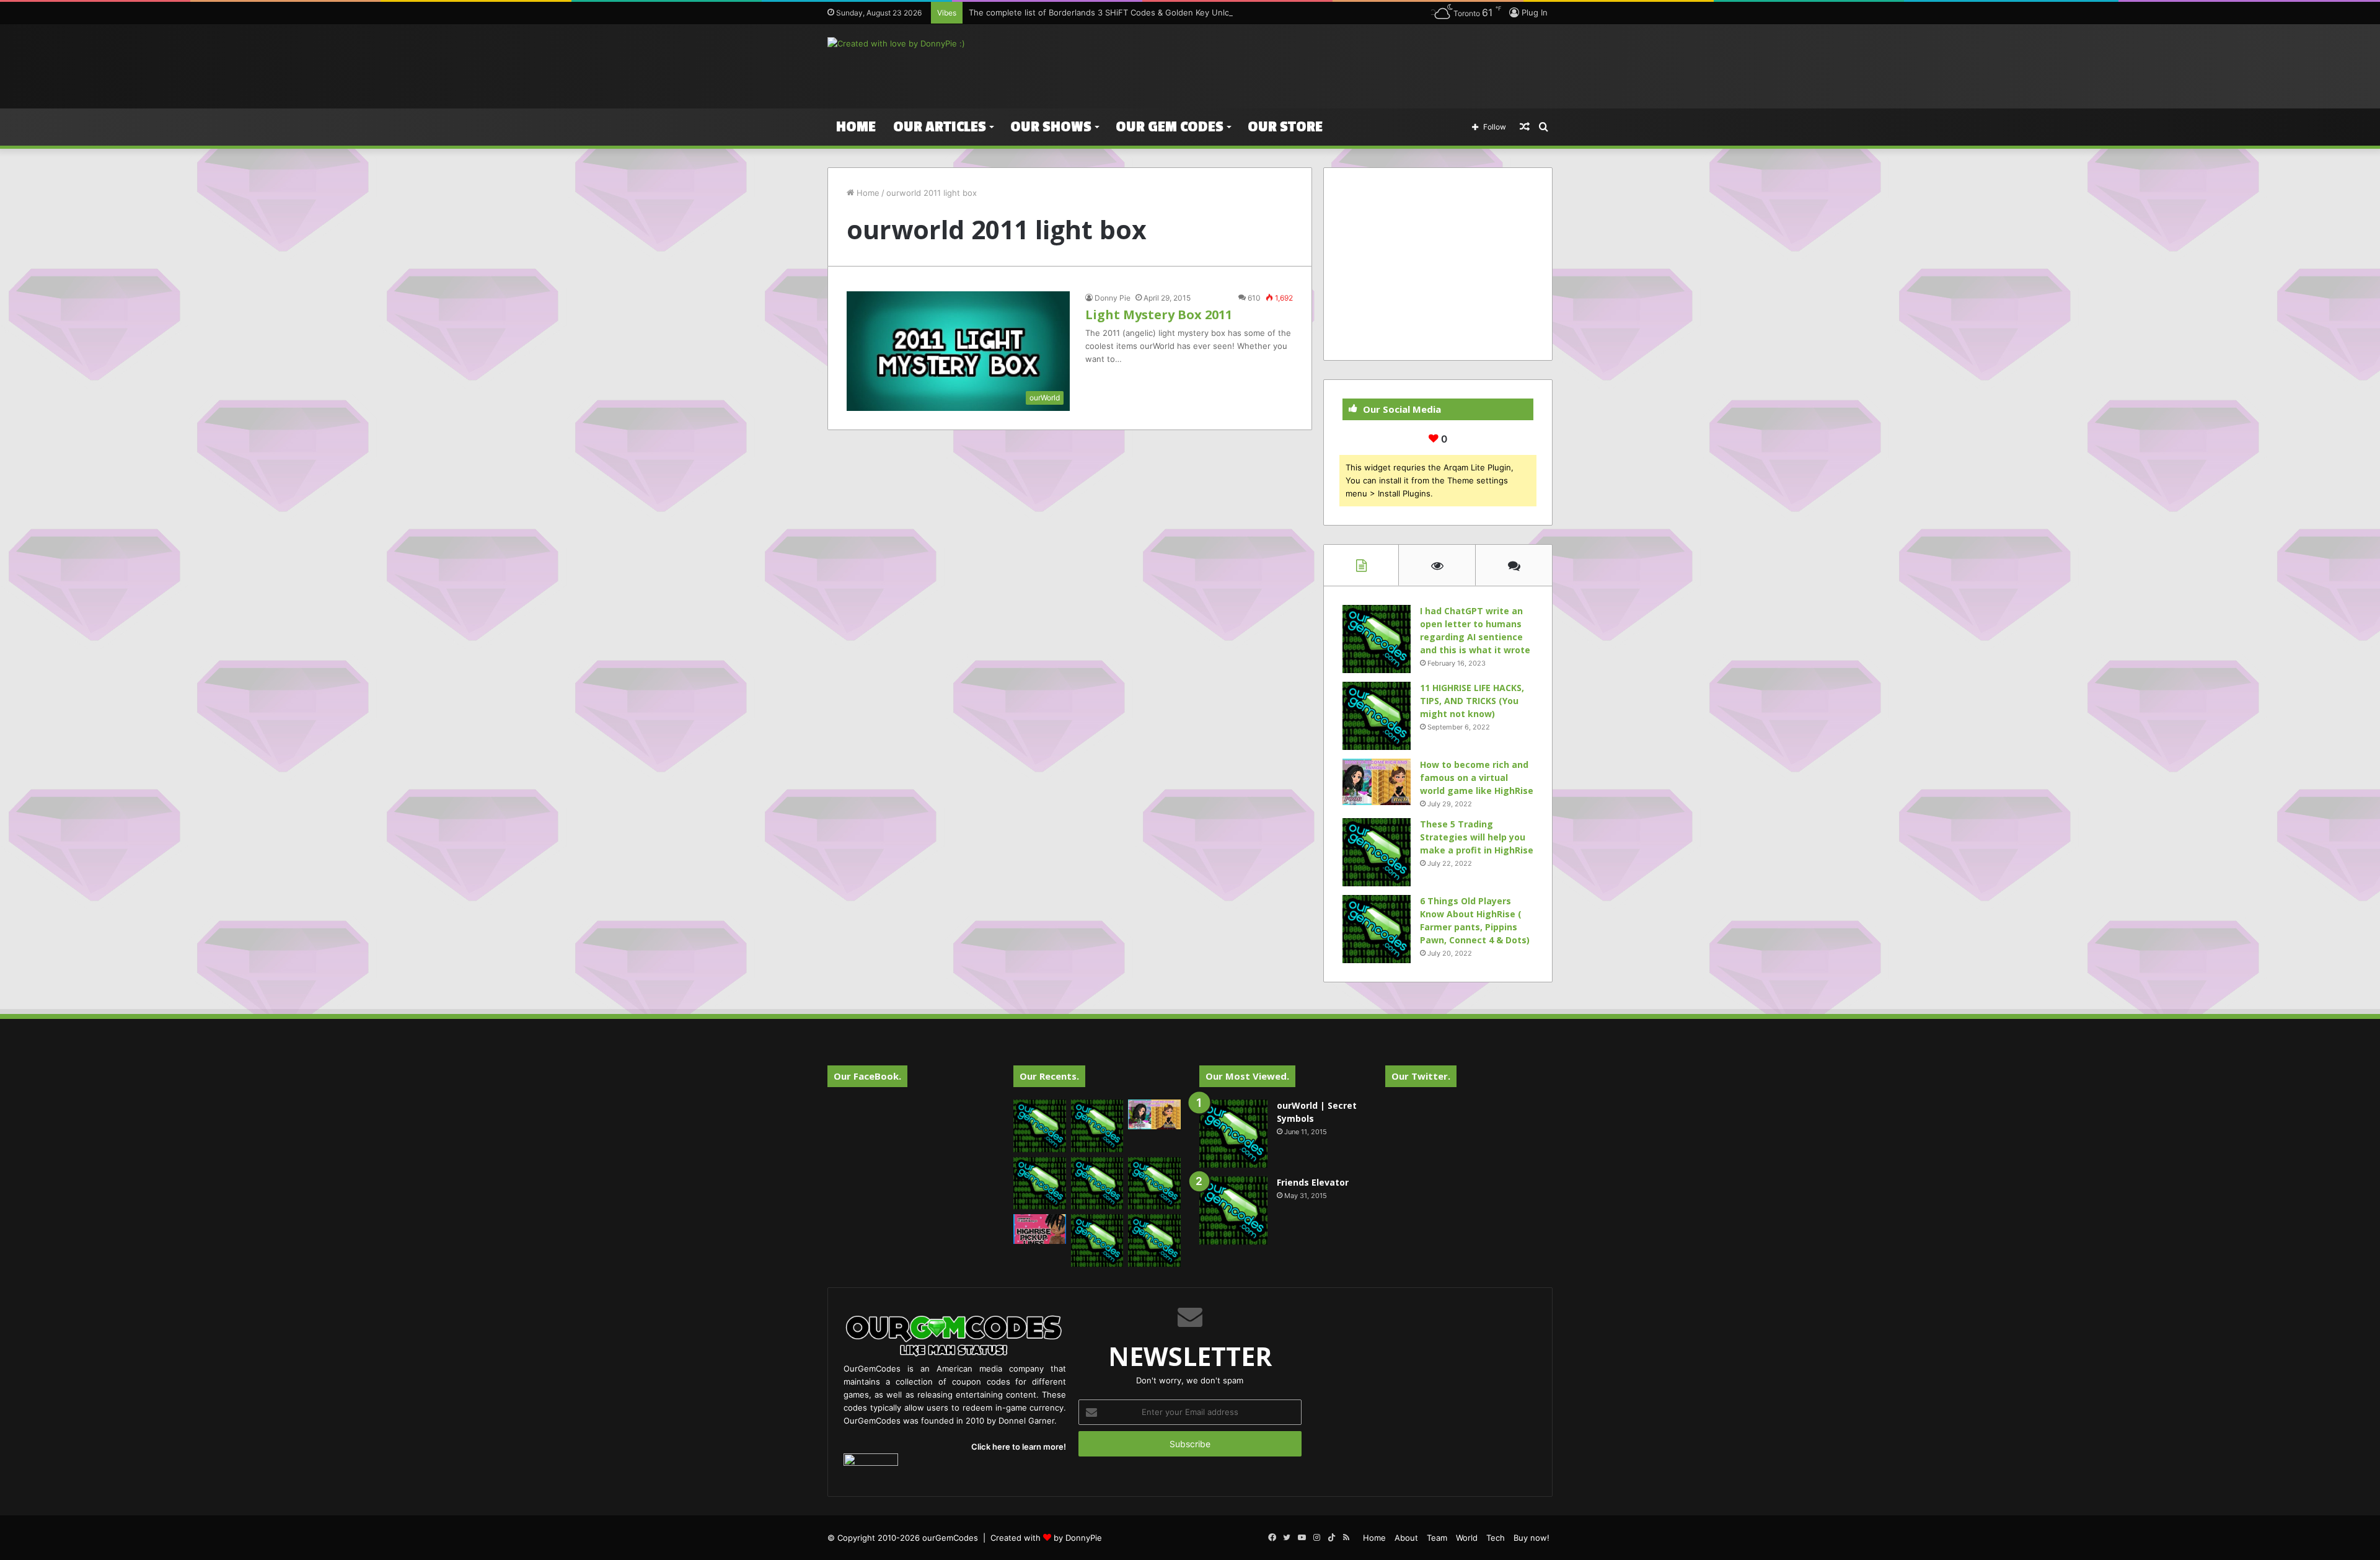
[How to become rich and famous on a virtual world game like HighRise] (1377, 782)
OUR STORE (1285, 127)
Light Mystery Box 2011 (1159, 315)
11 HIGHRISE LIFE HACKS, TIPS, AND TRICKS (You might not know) (1472, 701)
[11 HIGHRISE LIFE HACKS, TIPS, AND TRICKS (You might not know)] (1377, 716)
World (1467, 1538)
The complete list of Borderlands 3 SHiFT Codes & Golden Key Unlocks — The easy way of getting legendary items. (1193, 12)
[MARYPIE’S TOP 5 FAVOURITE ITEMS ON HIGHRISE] (1154, 1241)
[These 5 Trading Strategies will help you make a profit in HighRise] (1377, 852)
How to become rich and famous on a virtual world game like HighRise (1477, 778)
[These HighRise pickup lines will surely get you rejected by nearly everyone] (1040, 1229)
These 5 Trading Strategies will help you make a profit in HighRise (1477, 837)
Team (1437, 1538)
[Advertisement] (1314, 64)
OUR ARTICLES (940, 127)
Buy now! (1532, 1538)
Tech (1496, 1538)
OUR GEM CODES (1170, 127)
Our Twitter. (1421, 1076)
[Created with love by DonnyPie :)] (896, 43)
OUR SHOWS (1051, 127)
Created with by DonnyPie (1046, 1538)
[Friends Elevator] (1233, 1210)
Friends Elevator (1313, 1182)
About (1406, 1538)
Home (856, 127)
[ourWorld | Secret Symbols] (1233, 1134)
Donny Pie (1113, 298)
